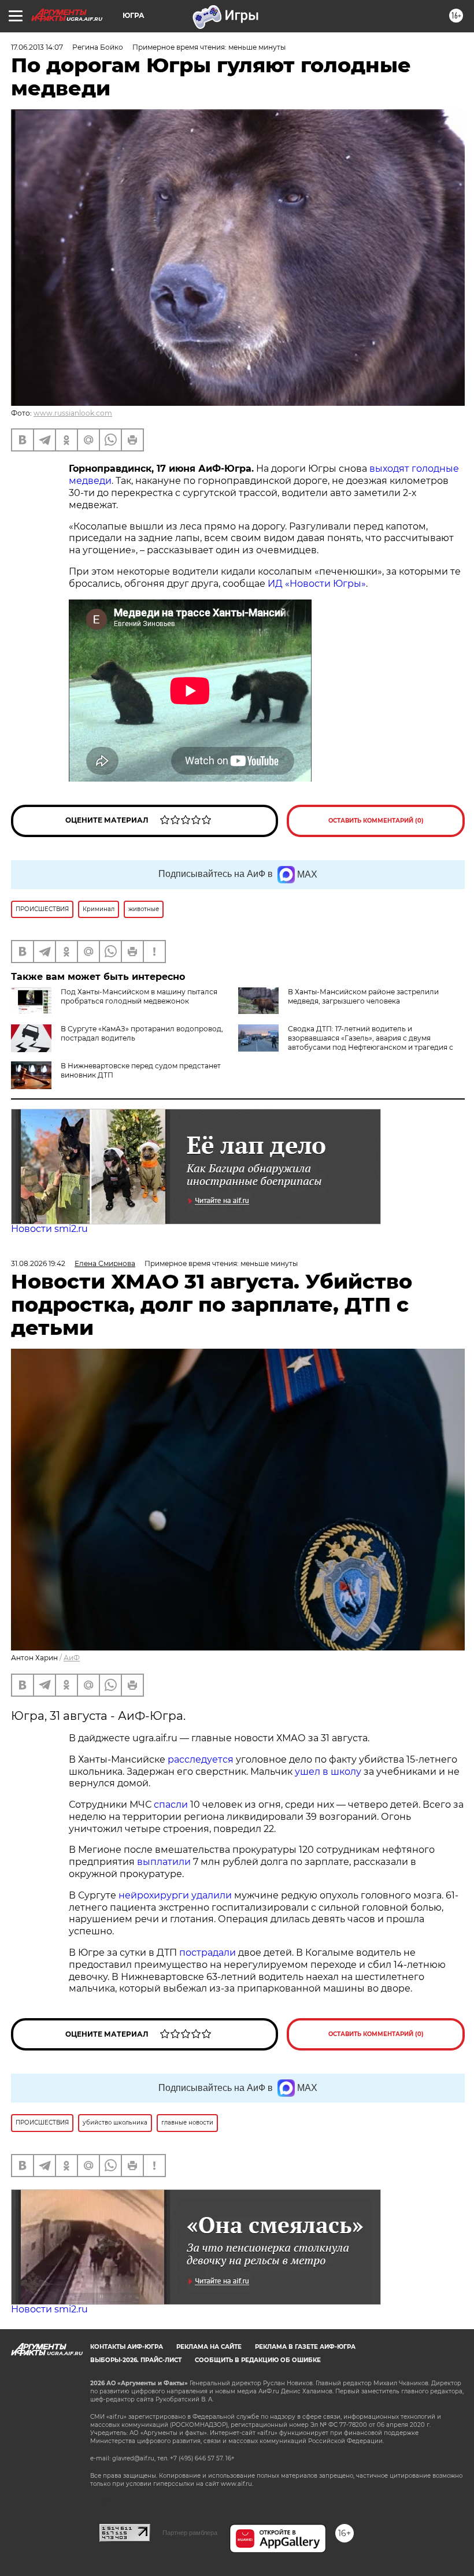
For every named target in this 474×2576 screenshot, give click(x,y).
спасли (171, 1805)
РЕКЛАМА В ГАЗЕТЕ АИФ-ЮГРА (305, 2347)
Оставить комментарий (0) (376, 821)
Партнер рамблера (190, 2533)
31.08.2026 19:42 (38, 1263)
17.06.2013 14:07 (37, 47)
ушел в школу (328, 1772)
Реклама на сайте (209, 2347)
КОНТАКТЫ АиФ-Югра (127, 2347)
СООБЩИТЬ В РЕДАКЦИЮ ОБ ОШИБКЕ (258, 2360)
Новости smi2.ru (49, 1229)
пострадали (208, 1953)
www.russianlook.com (73, 413)
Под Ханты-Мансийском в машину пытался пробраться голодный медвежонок (139, 996)
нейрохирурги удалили (175, 1895)
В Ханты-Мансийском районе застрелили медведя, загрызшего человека (363, 996)
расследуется (201, 1759)
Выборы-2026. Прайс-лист (136, 2360)
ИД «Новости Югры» (317, 584)
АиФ (72, 1658)
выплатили (164, 1862)
